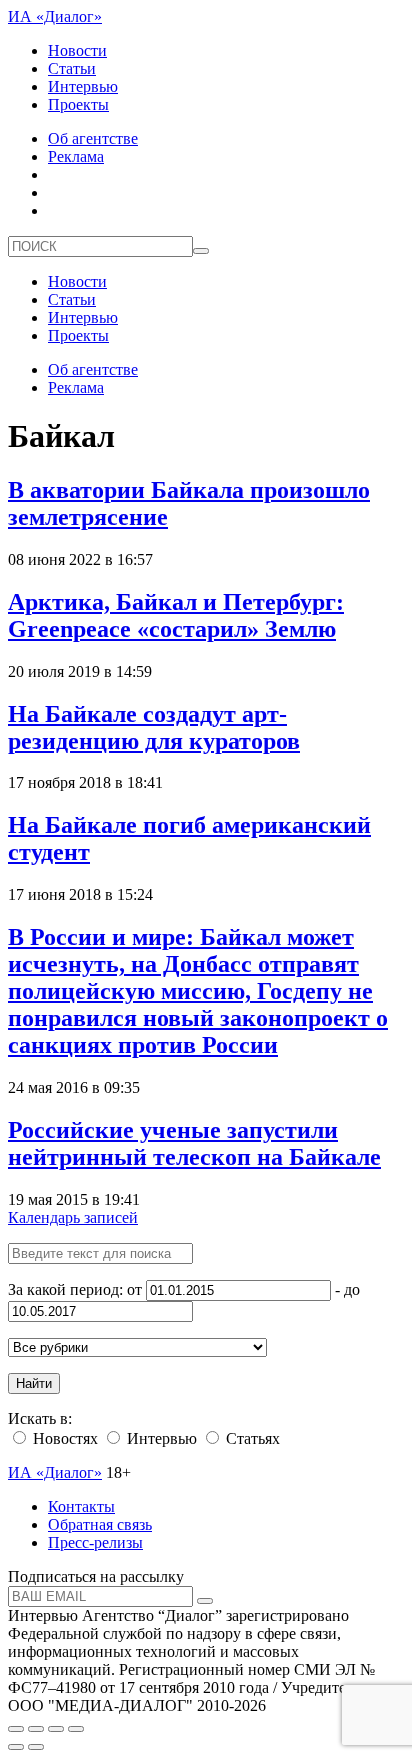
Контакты (81, 1506)
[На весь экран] (56, 1729)
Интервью (83, 86)
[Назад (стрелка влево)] (16, 1747)
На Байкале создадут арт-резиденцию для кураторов (154, 727)
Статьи (72, 68)
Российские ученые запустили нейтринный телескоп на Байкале (194, 1143)
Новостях (63, 1438)
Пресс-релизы (95, 1542)
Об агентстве (93, 138)
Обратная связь (100, 1524)
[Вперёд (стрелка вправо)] (36, 1747)
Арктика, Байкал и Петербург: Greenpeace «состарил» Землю (176, 615)
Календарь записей (73, 1217)
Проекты (78, 104)
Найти (34, 1383)
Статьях (251, 1438)
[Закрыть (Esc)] (16, 1729)
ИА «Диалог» (55, 16)
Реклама (76, 156)
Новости (77, 50)
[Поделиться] (36, 1729)
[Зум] (76, 1729)
